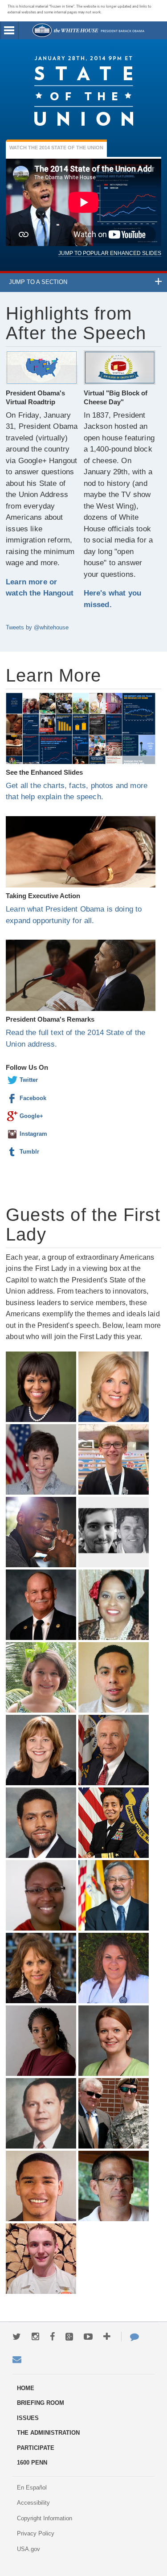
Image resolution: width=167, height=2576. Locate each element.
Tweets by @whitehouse (37, 627)
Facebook (12, 1098)
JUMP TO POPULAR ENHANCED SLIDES (110, 253)
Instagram (12, 1134)
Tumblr (12, 1152)
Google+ (12, 1116)
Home (88, 30)
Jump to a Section (38, 282)
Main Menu (9, 30)
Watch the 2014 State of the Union (56, 148)
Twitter (12, 1080)
